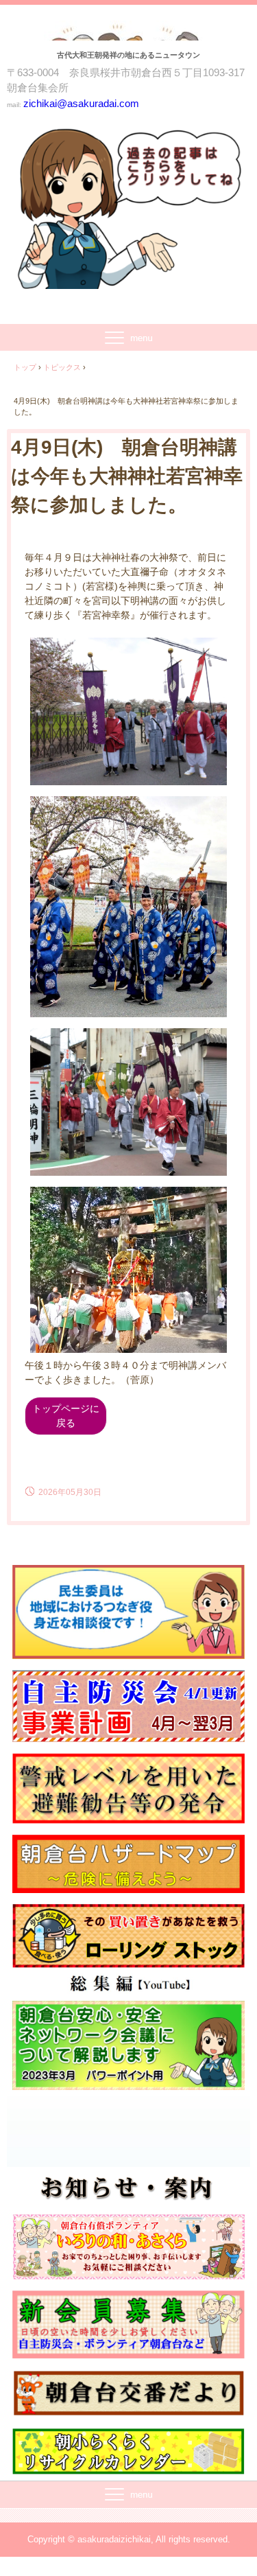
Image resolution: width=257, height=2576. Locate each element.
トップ (25, 367)
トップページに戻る (66, 1416)
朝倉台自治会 (128, 35)
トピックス (62, 367)
